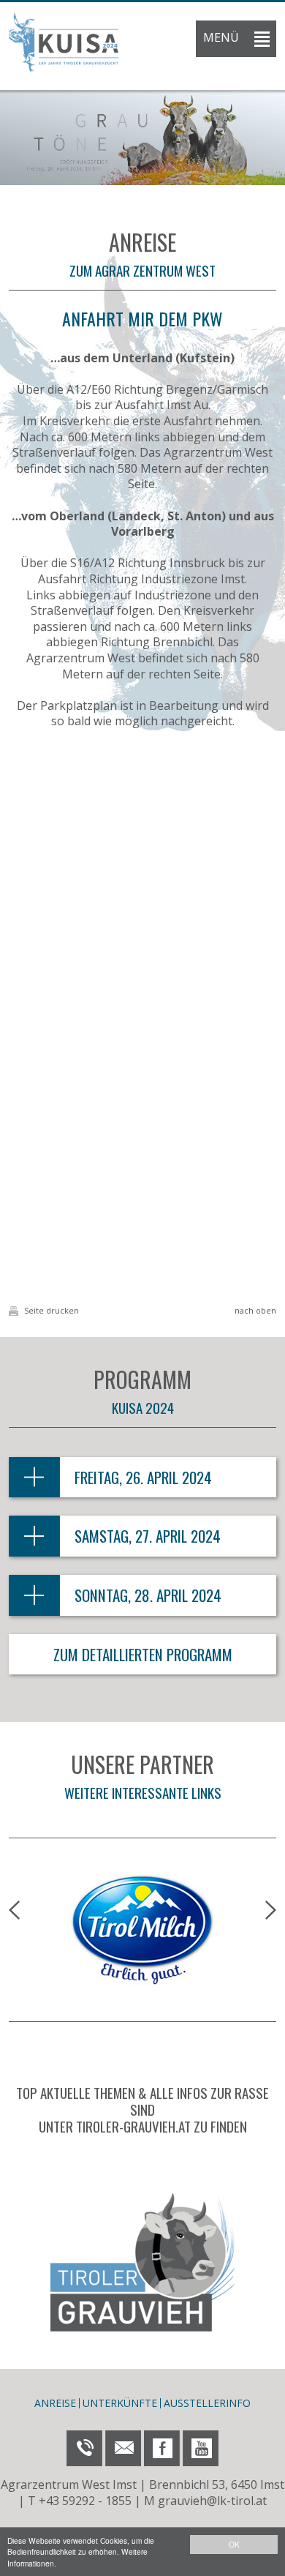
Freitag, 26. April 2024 (143, 1477)
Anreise (55, 2403)
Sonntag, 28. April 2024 (148, 1595)
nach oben (255, 1310)
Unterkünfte (120, 2403)
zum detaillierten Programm (143, 1654)
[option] (142, 138)
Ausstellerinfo (207, 2403)
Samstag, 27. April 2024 (148, 1536)
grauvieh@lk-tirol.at (212, 2501)
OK (234, 2544)
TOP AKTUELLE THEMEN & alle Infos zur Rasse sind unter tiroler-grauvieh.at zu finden (142, 2109)
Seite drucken (50, 1310)
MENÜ (221, 37)
